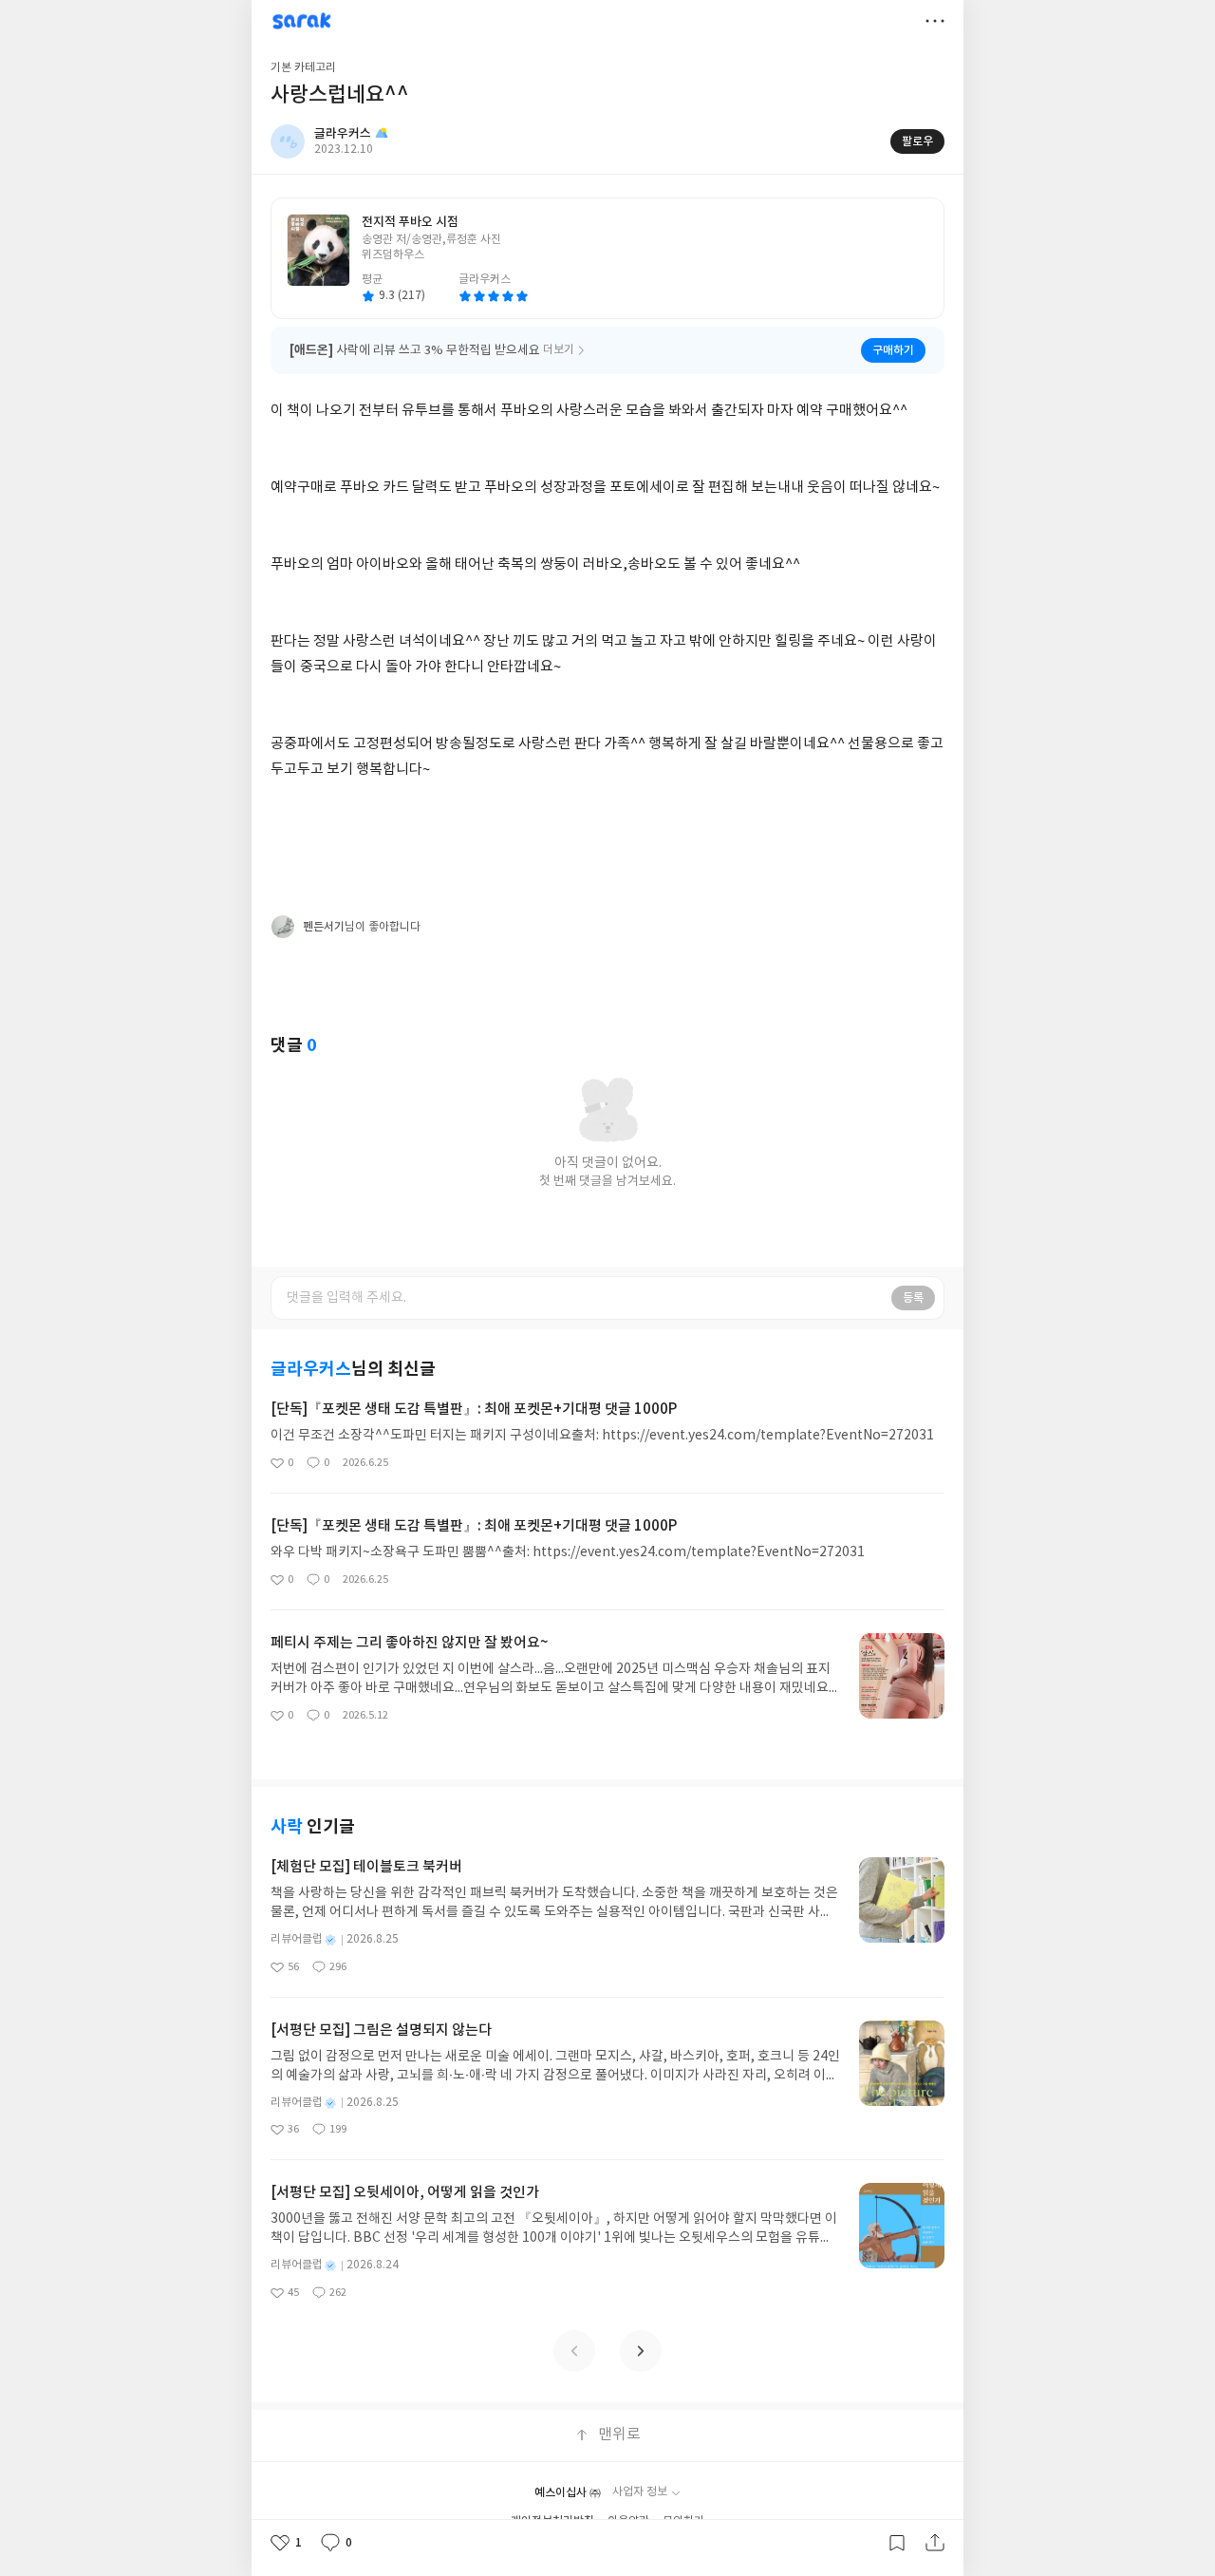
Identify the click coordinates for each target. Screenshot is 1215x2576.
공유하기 (935, 2543)
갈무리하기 (897, 2543)
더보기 (935, 21)
